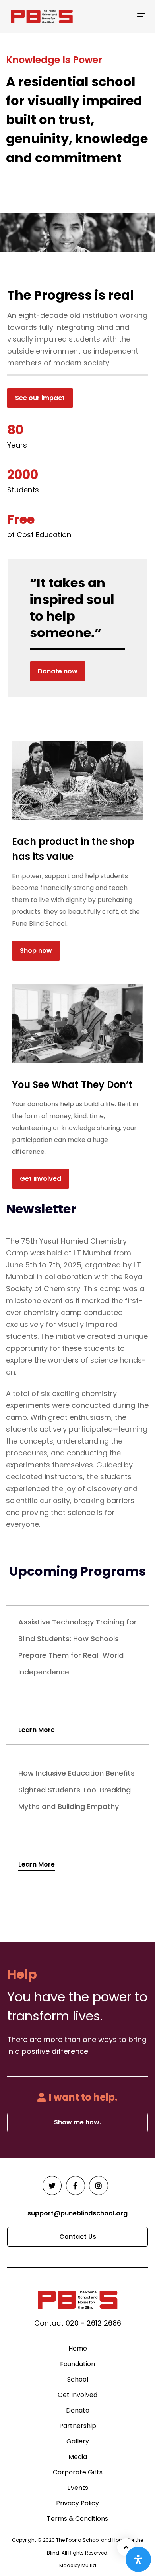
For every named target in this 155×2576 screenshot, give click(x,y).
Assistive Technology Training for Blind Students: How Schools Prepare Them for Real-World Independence (77, 1675)
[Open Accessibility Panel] (138, 2559)
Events (78, 2488)
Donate (78, 2410)
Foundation (77, 2364)
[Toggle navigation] (123, 16)
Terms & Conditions (77, 2519)
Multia (89, 2565)
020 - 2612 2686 (93, 2323)
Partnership (78, 2426)
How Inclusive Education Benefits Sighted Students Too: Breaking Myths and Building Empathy (77, 1818)
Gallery (78, 2441)
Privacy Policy (77, 2503)
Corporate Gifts (78, 2472)
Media (78, 2457)
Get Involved (77, 2395)
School (78, 2379)
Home (78, 2348)
